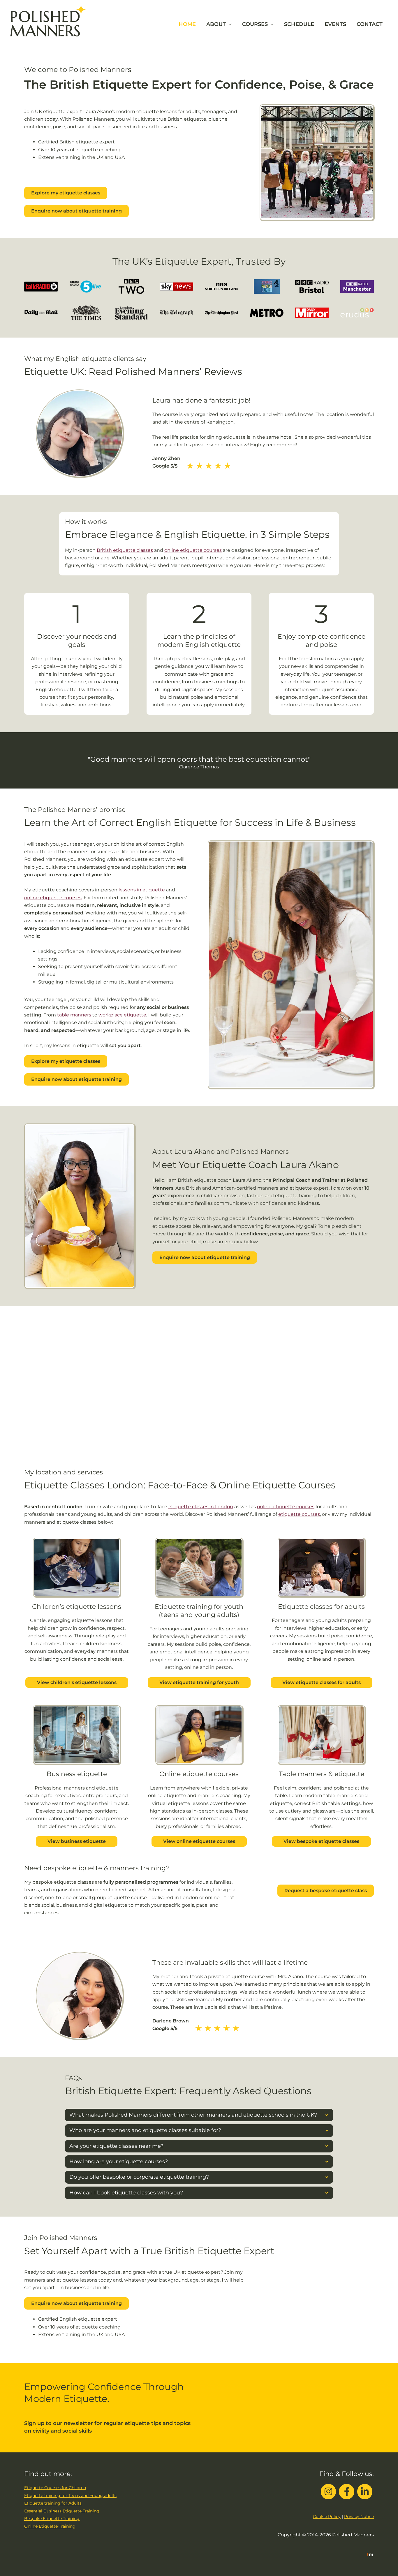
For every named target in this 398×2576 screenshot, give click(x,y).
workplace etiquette (122, 1015)
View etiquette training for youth (199, 1682)
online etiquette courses (193, 550)
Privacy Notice (359, 2517)
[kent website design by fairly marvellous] (370, 2554)
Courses (255, 24)
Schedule (299, 24)
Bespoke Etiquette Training (52, 2519)
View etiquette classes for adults (322, 1682)
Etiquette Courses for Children (55, 2488)
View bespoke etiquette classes (321, 1841)
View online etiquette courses (199, 1841)
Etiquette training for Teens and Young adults (70, 2496)
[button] (199, 2115)
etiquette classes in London (201, 1507)
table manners (74, 1015)
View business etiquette (77, 1841)
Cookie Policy (327, 2517)
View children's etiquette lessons (77, 1682)
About (216, 24)
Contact (370, 24)
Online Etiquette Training (50, 2526)
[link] (77, 1613)
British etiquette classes (125, 550)
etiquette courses (299, 1514)
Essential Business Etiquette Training (62, 2511)
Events (335, 24)
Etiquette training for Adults (53, 2503)
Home (187, 24)
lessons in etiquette (142, 890)
